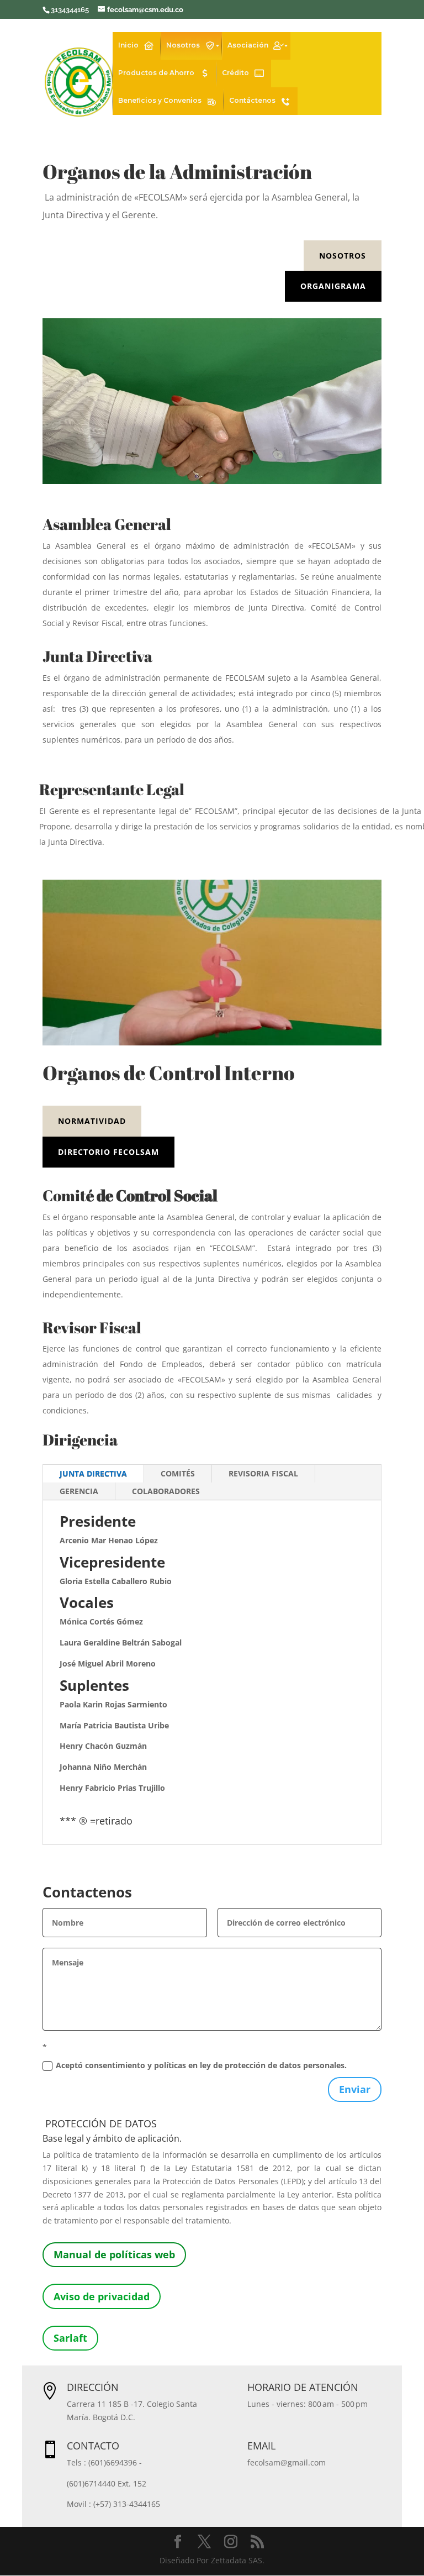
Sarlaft (70, 2338)
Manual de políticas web (114, 2254)
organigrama (333, 286)
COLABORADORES (166, 1491)
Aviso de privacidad (102, 2296)
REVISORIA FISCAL (263, 1473)
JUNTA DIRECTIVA (93, 1473)
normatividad (92, 1121)
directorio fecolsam (108, 1152)
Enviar (355, 2089)
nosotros (343, 256)
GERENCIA (79, 1491)
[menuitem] (137, 46)
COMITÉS (178, 1473)
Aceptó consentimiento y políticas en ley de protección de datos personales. (201, 2065)
